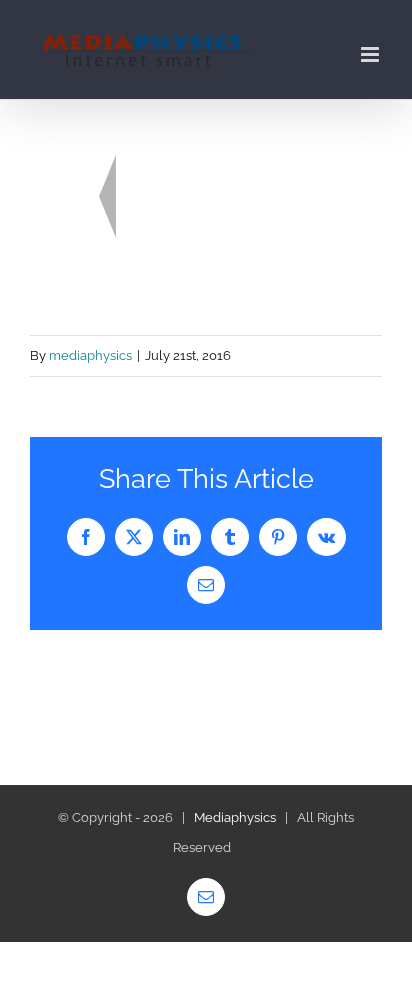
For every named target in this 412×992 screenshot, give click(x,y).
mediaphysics (90, 355)
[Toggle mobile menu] (371, 54)
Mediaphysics (235, 817)
